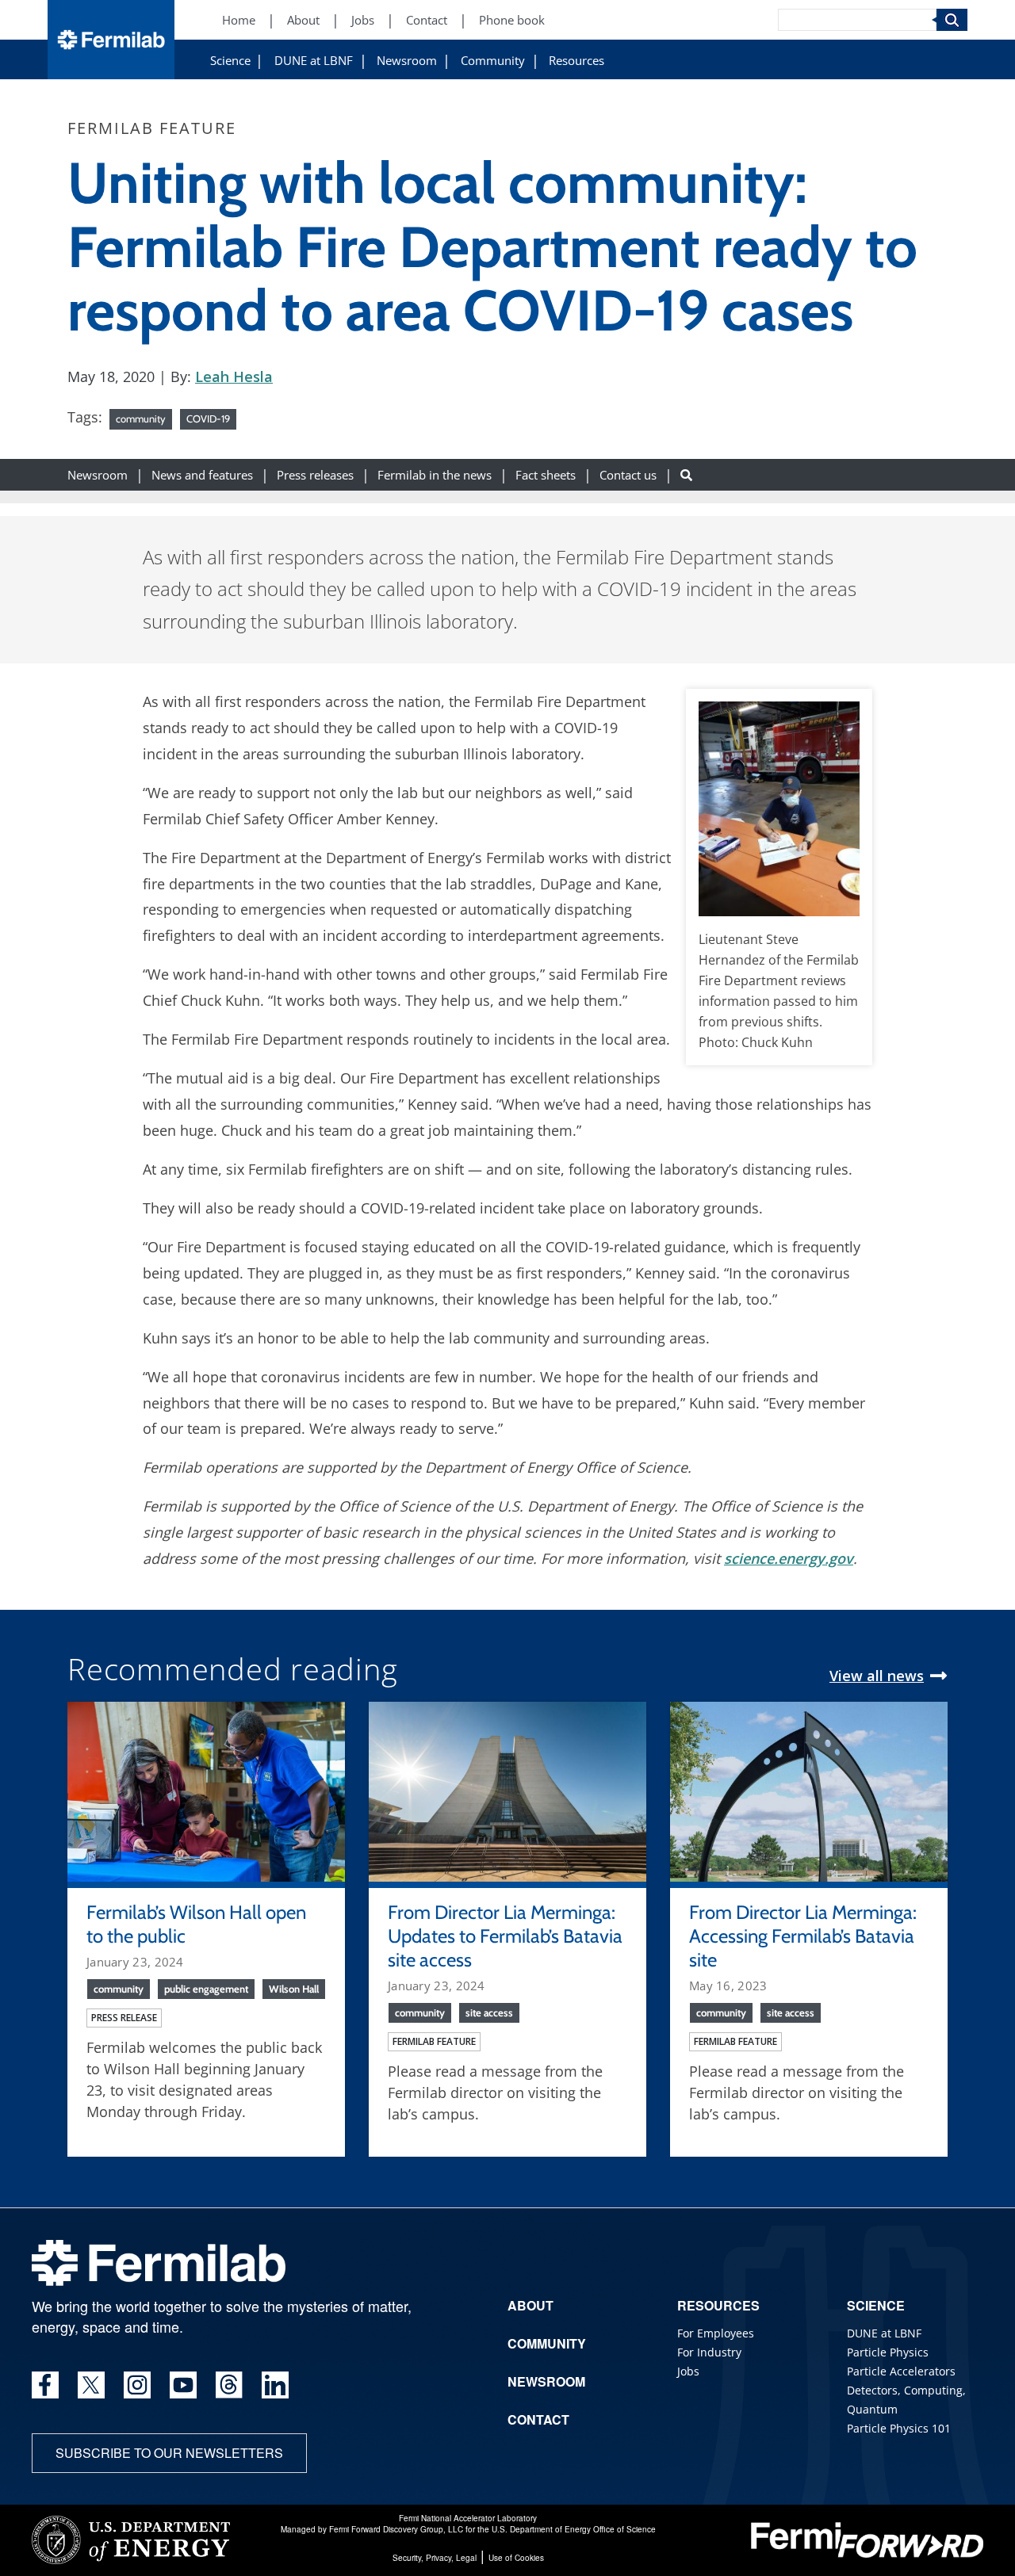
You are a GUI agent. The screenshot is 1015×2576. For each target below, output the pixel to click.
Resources (576, 61)
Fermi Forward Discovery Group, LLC (396, 2529)
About (303, 20)
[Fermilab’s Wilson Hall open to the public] (206, 1790)
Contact (427, 20)
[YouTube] (183, 2385)
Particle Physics (888, 2352)
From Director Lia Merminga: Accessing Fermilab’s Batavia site (803, 1936)
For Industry (709, 2352)
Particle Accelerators (901, 2371)
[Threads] (229, 2385)
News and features (202, 474)
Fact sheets (546, 474)
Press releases (315, 474)
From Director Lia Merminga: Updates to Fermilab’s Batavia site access (505, 1936)
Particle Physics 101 (899, 2428)
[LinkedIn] (275, 2385)
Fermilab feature (434, 2041)
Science (230, 61)
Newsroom (407, 61)
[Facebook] (45, 2385)
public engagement (206, 1989)
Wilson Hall (294, 1989)
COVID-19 (208, 419)
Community (493, 61)
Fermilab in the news (435, 474)
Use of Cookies (516, 2558)
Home (239, 20)
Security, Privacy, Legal (435, 2558)
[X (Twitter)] (91, 2385)
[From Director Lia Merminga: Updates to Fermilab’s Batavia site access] (507, 1790)
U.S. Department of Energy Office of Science (574, 2529)
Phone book (512, 20)
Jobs (363, 20)
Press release (124, 2018)
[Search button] (686, 474)
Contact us (628, 474)
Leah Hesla (234, 376)
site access (489, 2012)
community (141, 419)
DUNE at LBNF (314, 61)
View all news (877, 1676)
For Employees (716, 2333)
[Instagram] (137, 2385)
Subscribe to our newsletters (169, 2453)
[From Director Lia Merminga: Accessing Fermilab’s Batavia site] (809, 1790)
